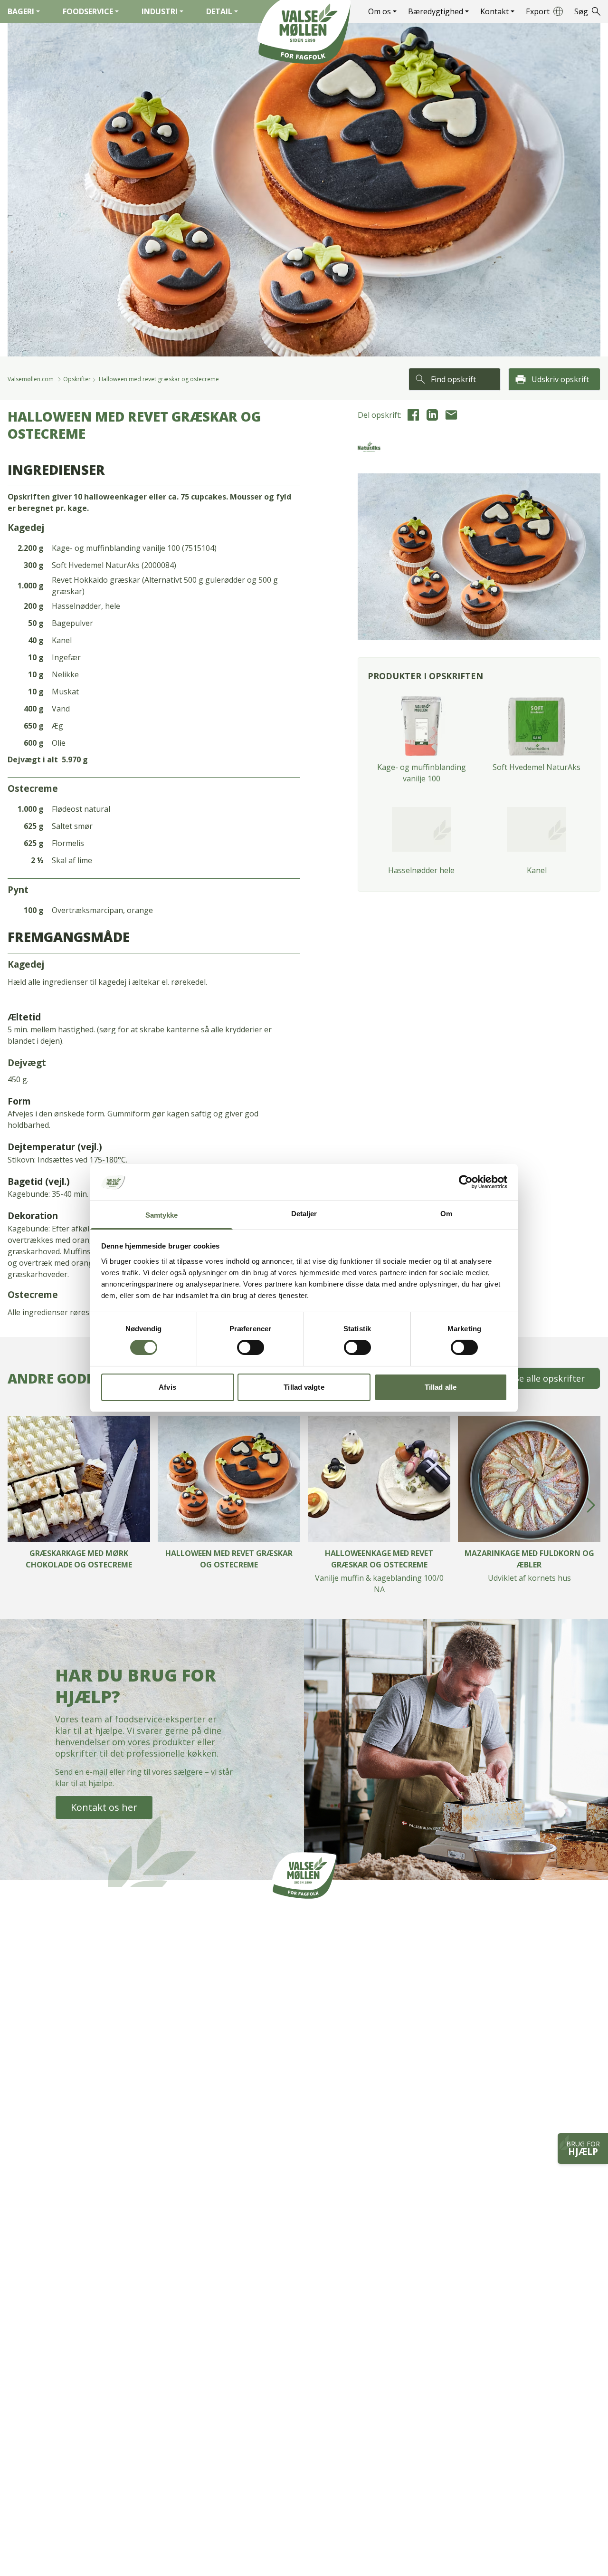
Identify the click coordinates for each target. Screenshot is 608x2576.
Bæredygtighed (436, 11)
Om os (380, 11)
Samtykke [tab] (162, 1215)
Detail (219, 11)
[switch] (251, 1347)
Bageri (21, 11)
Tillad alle (441, 1387)
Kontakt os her (104, 1807)
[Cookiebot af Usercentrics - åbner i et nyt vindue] (466, 1182)
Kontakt (494, 11)
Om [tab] (446, 1214)
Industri (160, 11)
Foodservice (88, 11)
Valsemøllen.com (31, 379)
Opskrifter (77, 379)
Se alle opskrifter (550, 1378)
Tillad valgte (304, 1387)
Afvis (167, 1387)
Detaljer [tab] (304, 1214)
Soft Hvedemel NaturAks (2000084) (114, 565)
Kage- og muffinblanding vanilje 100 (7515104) (134, 548)
